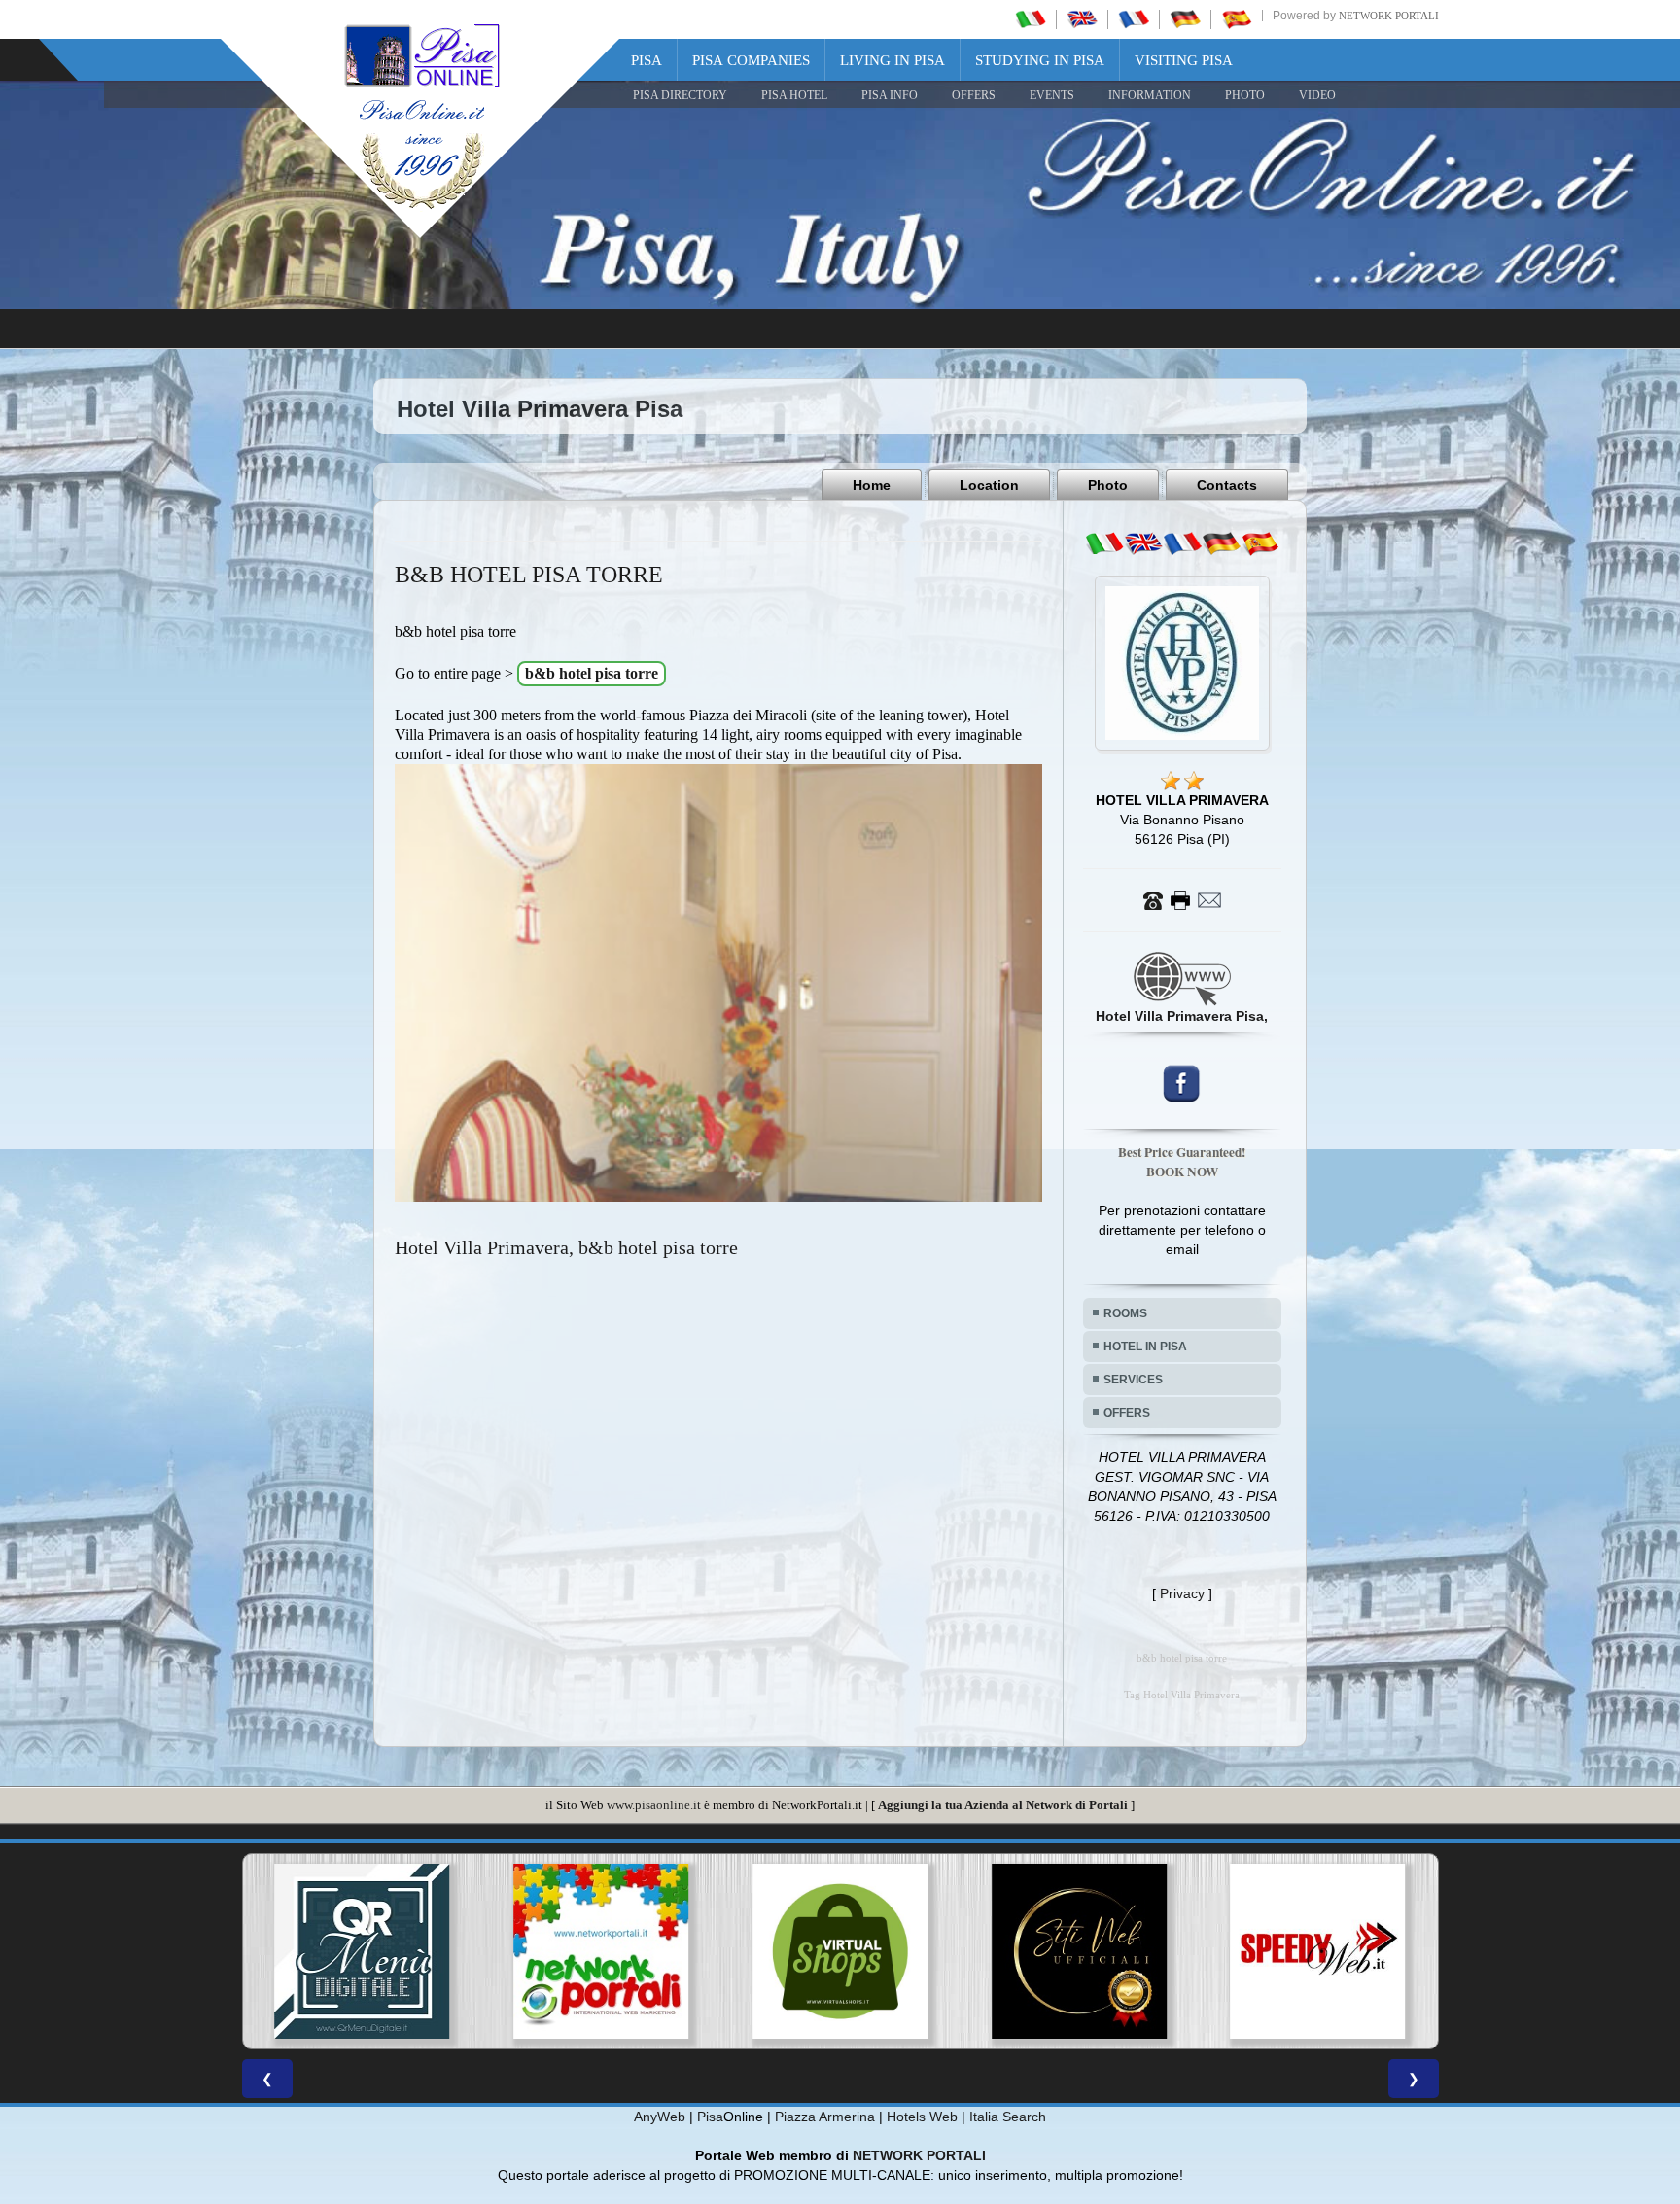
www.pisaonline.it (654, 1805)
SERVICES (1133, 1380)
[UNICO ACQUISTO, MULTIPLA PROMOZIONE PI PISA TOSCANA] (1220, 1951)
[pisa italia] (1031, 18)
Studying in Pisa (1040, 60)
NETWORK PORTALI (919, 2155)
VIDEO (1317, 95)
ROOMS (1125, 1313)
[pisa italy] (1082, 18)
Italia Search (1008, 2117)
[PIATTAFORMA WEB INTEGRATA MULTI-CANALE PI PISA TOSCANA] (504, 1951)
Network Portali (1389, 16)
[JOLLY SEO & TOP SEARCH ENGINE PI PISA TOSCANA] (264, 1951)
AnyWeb (660, 2117)
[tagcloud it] (1104, 543)
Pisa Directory (680, 95)
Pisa (647, 60)
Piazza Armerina (825, 2117)
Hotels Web (922, 2117)
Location (989, 485)
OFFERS (974, 95)
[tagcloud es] (1260, 543)
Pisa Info (890, 95)
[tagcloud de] (1221, 543)
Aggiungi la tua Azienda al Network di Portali (1003, 1805)
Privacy (1182, 1593)
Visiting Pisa (1184, 60)
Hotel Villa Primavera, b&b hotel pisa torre (566, 1247)
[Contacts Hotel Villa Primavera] (1182, 899)
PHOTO (1245, 95)
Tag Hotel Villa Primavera (1182, 1695)
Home (872, 485)
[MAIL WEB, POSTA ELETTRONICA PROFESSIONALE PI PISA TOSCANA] (743, 1951)
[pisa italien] (1185, 18)
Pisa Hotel (794, 95)
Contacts (1227, 485)
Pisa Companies (751, 60)
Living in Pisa (892, 60)
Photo (1108, 485)
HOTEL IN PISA (1145, 1347)
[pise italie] (1134, 18)
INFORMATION (1150, 95)
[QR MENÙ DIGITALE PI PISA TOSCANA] (981, 1951)
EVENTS (1052, 95)
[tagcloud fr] (1182, 543)
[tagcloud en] (1143, 543)
